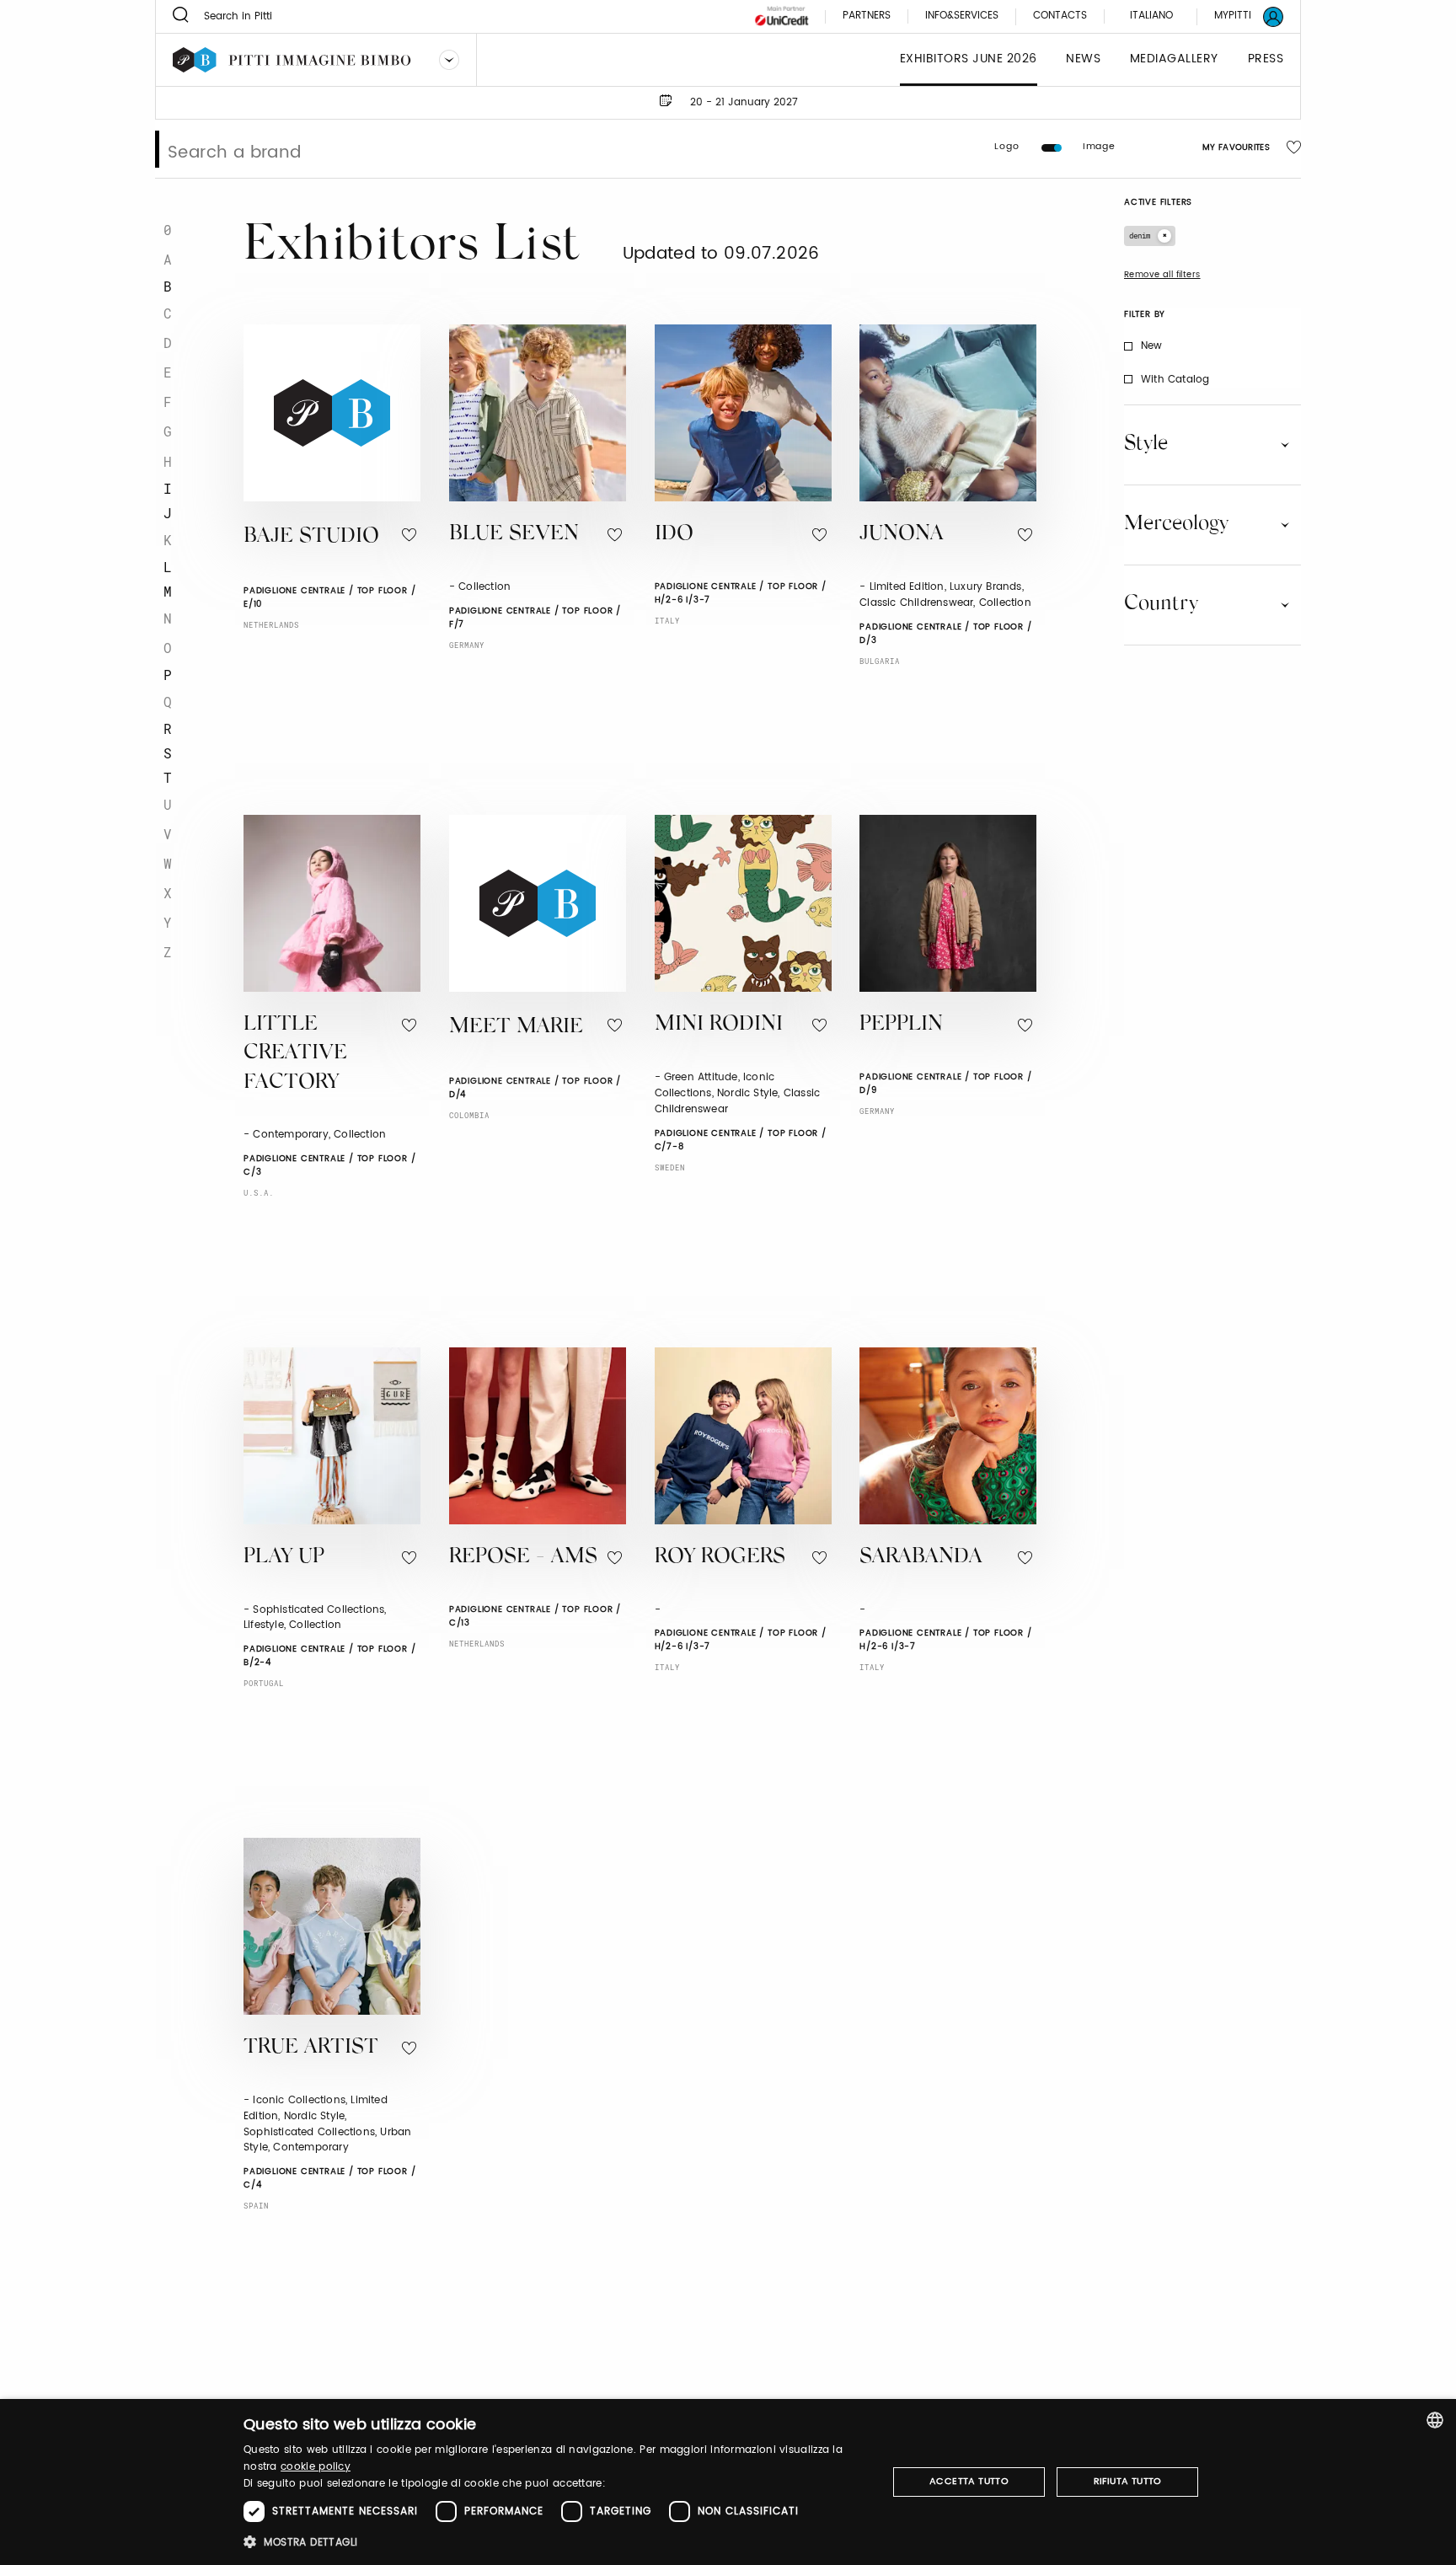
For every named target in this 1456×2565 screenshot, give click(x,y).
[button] (556, 2542)
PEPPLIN (901, 1025)
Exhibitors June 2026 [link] (969, 59)
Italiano (1151, 16)
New (1152, 346)
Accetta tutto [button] (969, 2482)
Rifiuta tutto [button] (1128, 2482)
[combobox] (1435, 2420)
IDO (674, 535)
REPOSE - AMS (523, 1558)
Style (1146, 444)
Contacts (1060, 16)
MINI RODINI (719, 1025)
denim (1140, 236)
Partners (867, 16)
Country (1161, 604)
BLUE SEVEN (514, 535)
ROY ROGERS (720, 1558)
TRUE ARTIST (311, 2048)
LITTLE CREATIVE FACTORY (295, 1054)
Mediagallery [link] (1174, 59)
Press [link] (1266, 59)
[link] (1239, 16)
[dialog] (728, 2482)
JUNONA (902, 535)
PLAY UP (284, 1558)
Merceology (1176, 524)
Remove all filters (1162, 275)
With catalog (1175, 380)
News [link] (1083, 59)
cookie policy (316, 2467)
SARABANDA (921, 1558)
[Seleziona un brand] (449, 60)
